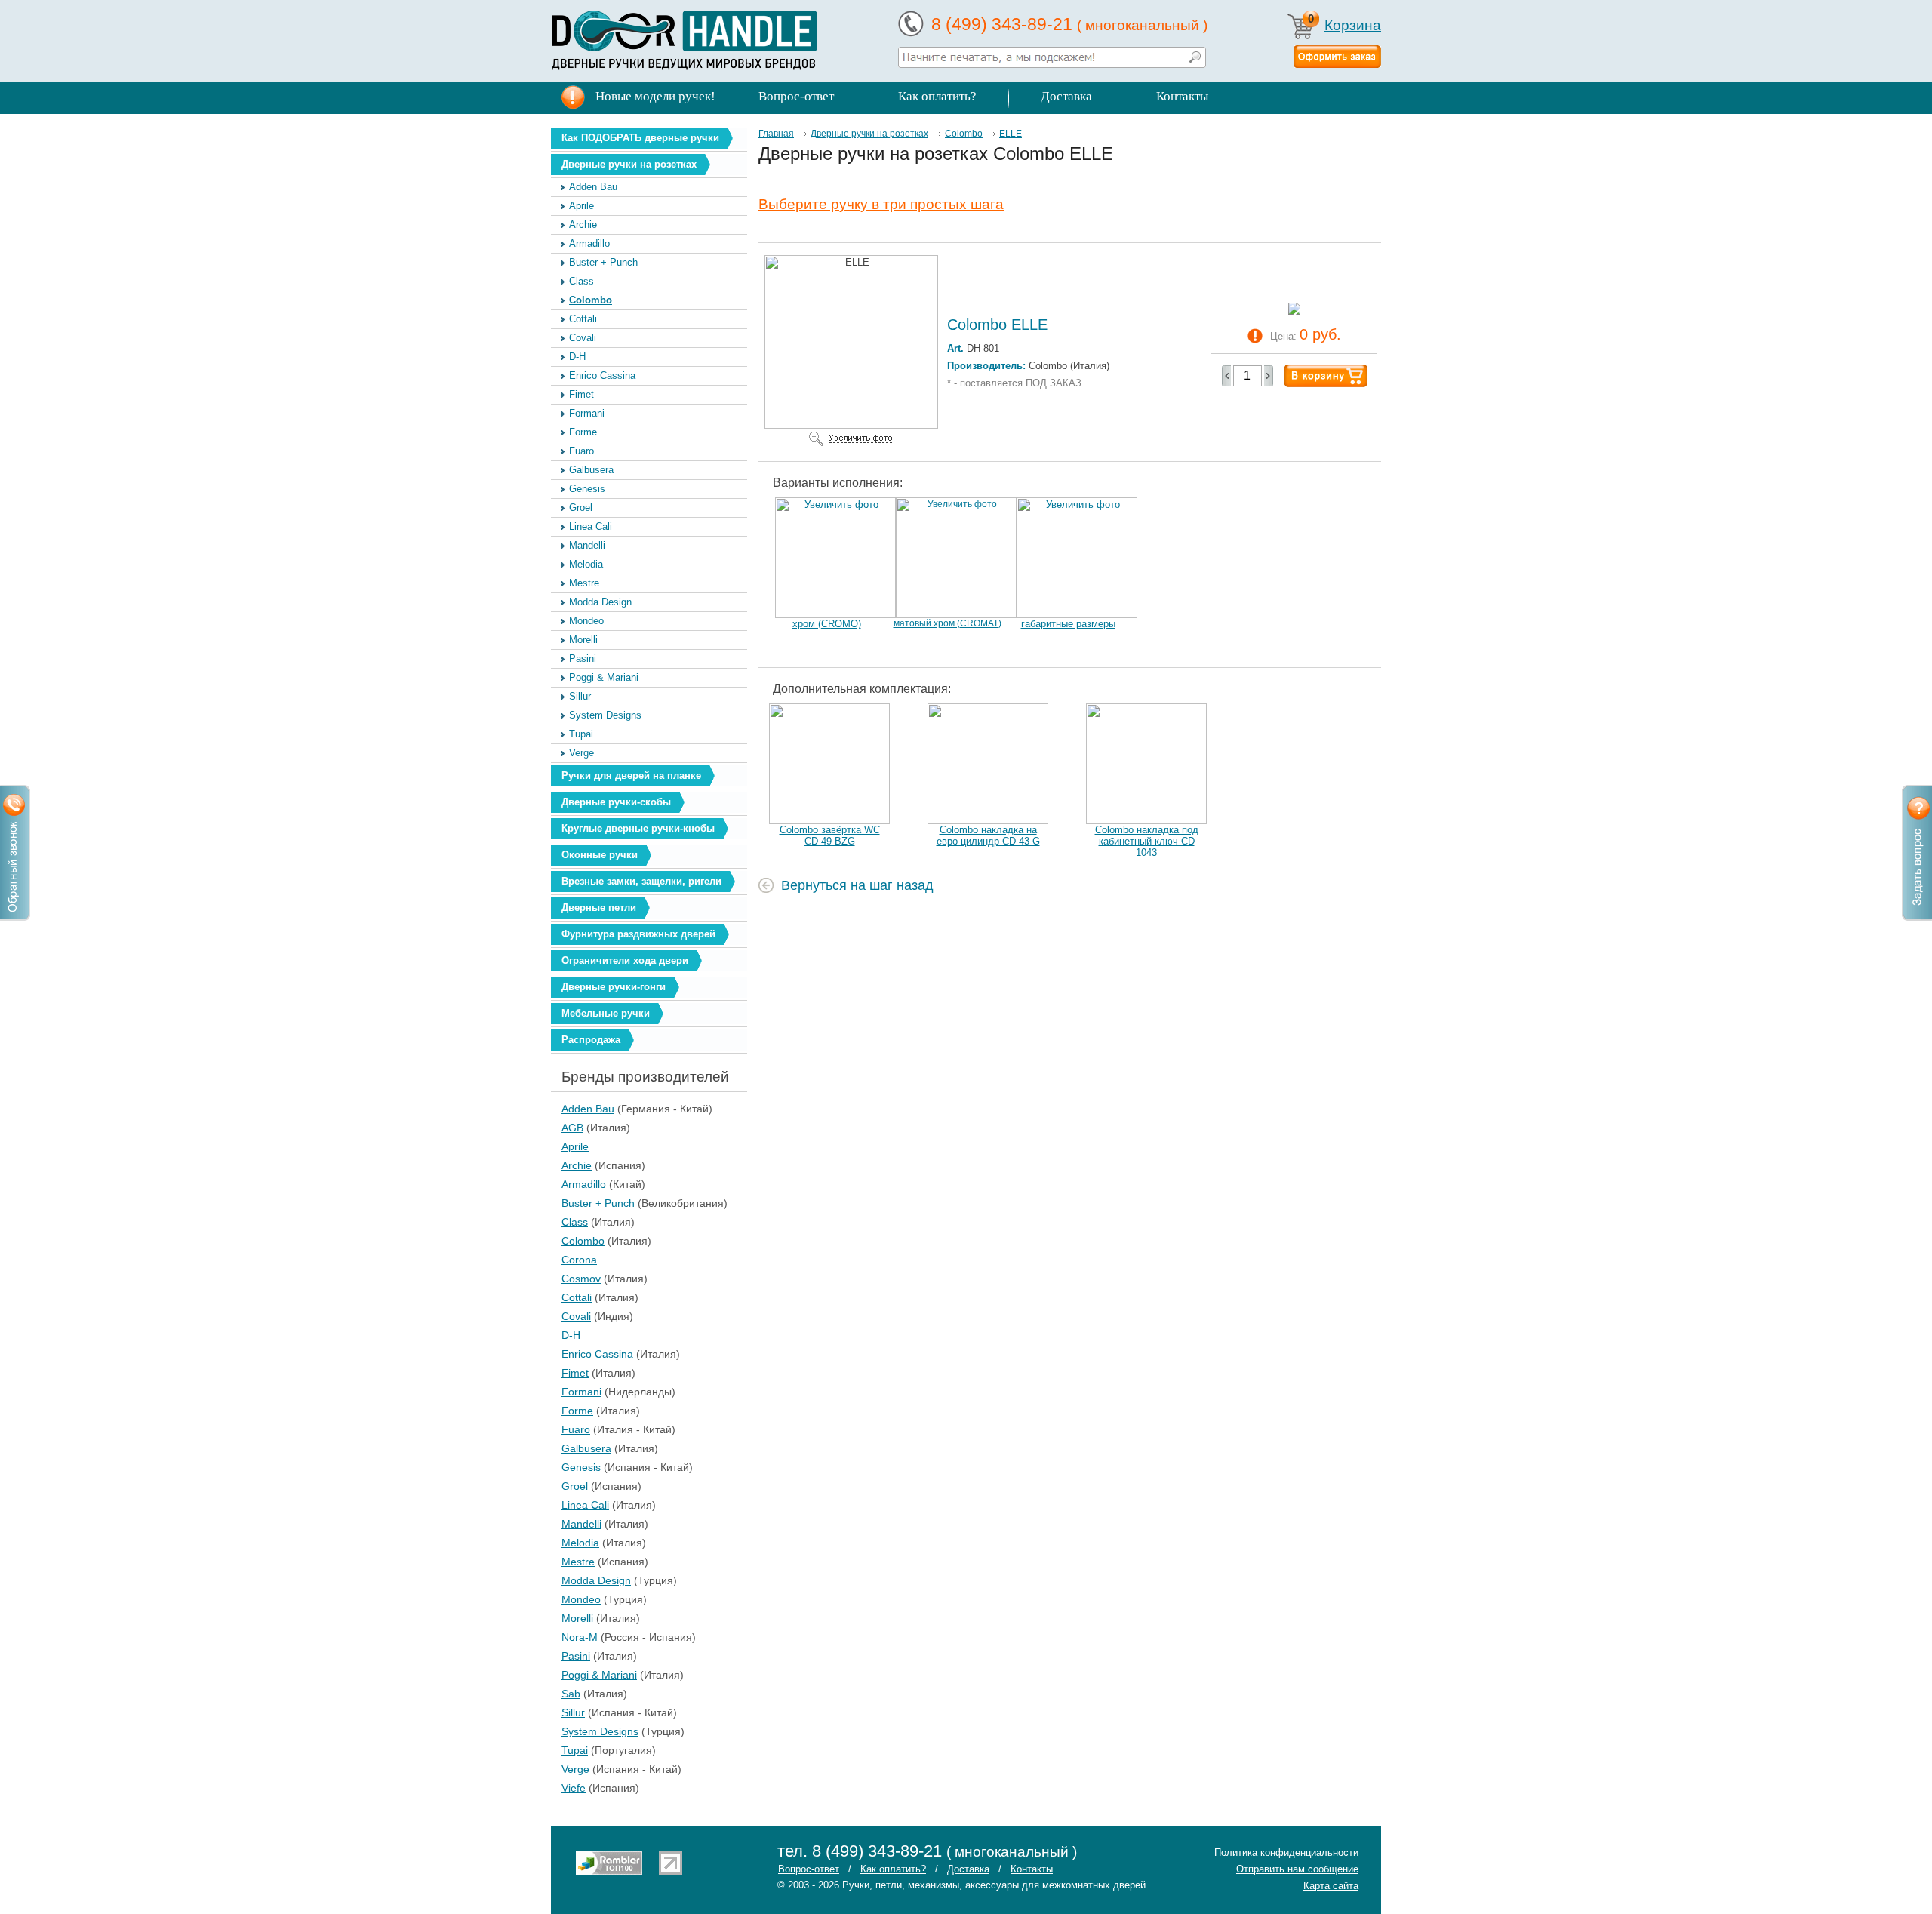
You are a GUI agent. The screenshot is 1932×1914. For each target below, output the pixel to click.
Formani (587, 413)
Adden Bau (593, 187)
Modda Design (600, 602)
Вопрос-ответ (796, 96)
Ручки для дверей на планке (631, 775)
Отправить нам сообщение (1297, 1869)
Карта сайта (1331, 1886)
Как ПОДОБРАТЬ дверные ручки (640, 138)
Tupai (581, 734)
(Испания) (565, 1165)
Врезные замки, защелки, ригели (641, 881)
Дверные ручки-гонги (614, 987)
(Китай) (565, 1184)
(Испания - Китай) (565, 1467)
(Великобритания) (565, 1203)
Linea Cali (591, 526)
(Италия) (565, 1128)
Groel (581, 508)
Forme (583, 432)
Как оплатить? (937, 96)
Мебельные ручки (606, 1013)
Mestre (584, 583)
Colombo (591, 300)
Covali (583, 338)
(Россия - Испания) (565, 1637)
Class (581, 281)
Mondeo (586, 621)
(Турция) (565, 1580)
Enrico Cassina (602, 375)
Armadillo (589, 243)
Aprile (581, 206)
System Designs (605, 715)
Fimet (581, 394)
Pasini (583, 659)
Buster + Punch (603, 262)
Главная (776, 134)
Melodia (586, 564)
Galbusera (591, 470)
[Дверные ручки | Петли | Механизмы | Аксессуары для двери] (684, 40)
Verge (581, 753)
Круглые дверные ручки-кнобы (638, 828)
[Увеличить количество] (1269, 376)
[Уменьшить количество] (1226, 376)
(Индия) (565, 1316)
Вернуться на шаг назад (857, 885)
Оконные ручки (600, 855)
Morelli (583, 640)
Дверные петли (599, 908)
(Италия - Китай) (565, 1429)
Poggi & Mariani (604, 677)
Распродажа (591, 1040)
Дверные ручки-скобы (616, 802)
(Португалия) (565, 1750)
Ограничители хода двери (625, 960)
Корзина (1353, 25)
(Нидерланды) (565, 1392)
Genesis (587, 489)
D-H (577, 357)
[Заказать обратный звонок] (15, 853)
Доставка (1066, 96)
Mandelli (587, 545)
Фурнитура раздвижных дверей (638, 934)
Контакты (1182, 96)
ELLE (1011, 134)
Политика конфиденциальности (1286, 1852)
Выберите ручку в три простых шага (881, 204)
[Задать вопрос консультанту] (1917, 853)
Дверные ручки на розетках (629, 164)
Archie (583, 225)
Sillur (580, 696)
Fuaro (581, 451)
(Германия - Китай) (565, 1109)
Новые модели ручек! (655, 96)
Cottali (583, 319)
